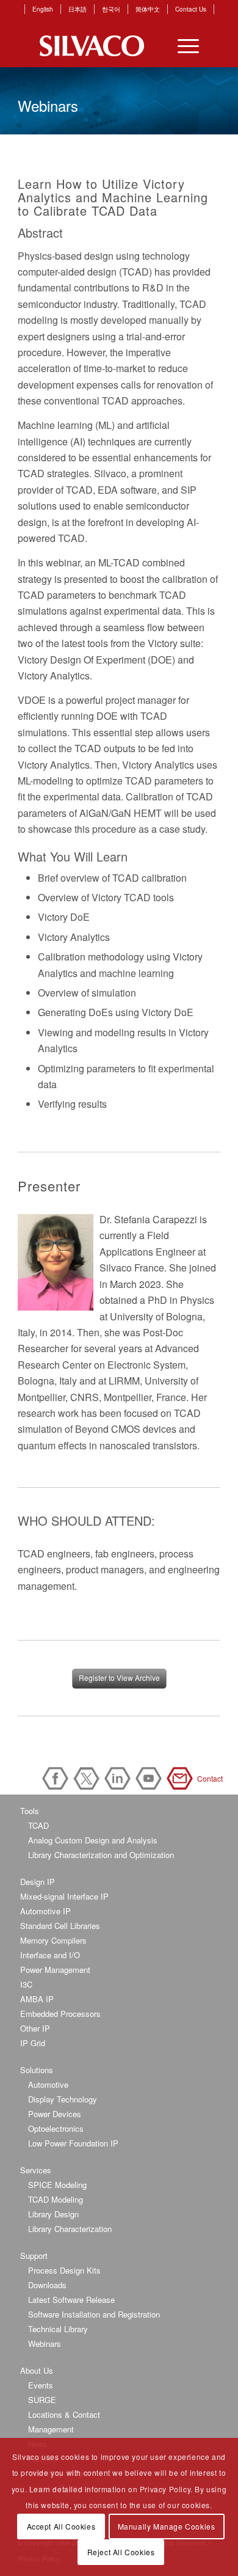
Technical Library (58, 2329)
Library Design (53, 2214)
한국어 (111, 9)
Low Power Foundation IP (73, 2143)
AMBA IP (37, 1999)
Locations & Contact (64, 2414)
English (43, 9)
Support (34, 2256)
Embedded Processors (60, 2014)
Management (51, 2429)
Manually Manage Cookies (167, 2526)
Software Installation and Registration (94, 2314)
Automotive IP (45, 1911)
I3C (26, 1984)
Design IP (38, 1882)
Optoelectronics (56, 2128)
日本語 (78, 9)
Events (41, 2385)
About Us (37, 2370)
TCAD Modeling (56, 2199)
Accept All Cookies (61, 2526)
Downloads (47, 2285)
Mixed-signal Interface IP (64, 1896)
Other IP (35, 2028)
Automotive (48, 2084)
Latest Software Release (71, 2300)
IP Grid (33, 2043)
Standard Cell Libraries (60, 1926)
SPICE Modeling (57, 2185)
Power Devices (55, 2114)
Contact (182, 1778)
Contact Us (191, 9)
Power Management (55, 1970)
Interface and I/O (50, 1955)
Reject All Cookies (121, 2552)
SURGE (42, 2400)
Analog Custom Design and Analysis (93, 1840)
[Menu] (182, 46)
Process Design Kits (64, 2270)
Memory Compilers (53, 1940)
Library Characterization (70, 2229)
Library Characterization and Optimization (101, 1855)
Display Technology (63, 2099)
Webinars (45, 2344)
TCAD (38, 1825)
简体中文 (148, 9)
